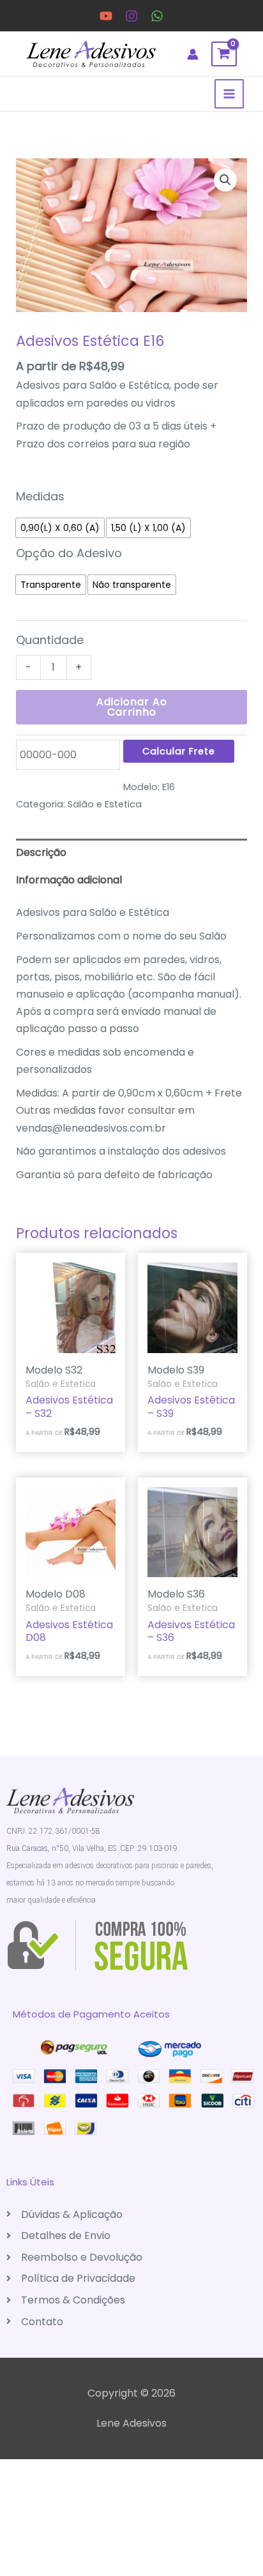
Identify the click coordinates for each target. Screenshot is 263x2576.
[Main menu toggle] (229, 94)
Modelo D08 (56, 1594)
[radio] (60, 528)
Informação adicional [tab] (69, 880)
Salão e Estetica (105, 804)
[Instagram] (131, 16)
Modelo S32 (54, 1370)
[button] (225, 180)
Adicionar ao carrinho (132, 707)
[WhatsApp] (157, 16)
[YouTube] (106, 16)
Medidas (40, 496)
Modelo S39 (176, 1370)
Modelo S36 (176, 1594)
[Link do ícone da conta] (193, 54)
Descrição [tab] (41, 852)
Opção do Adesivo (69, 553)
